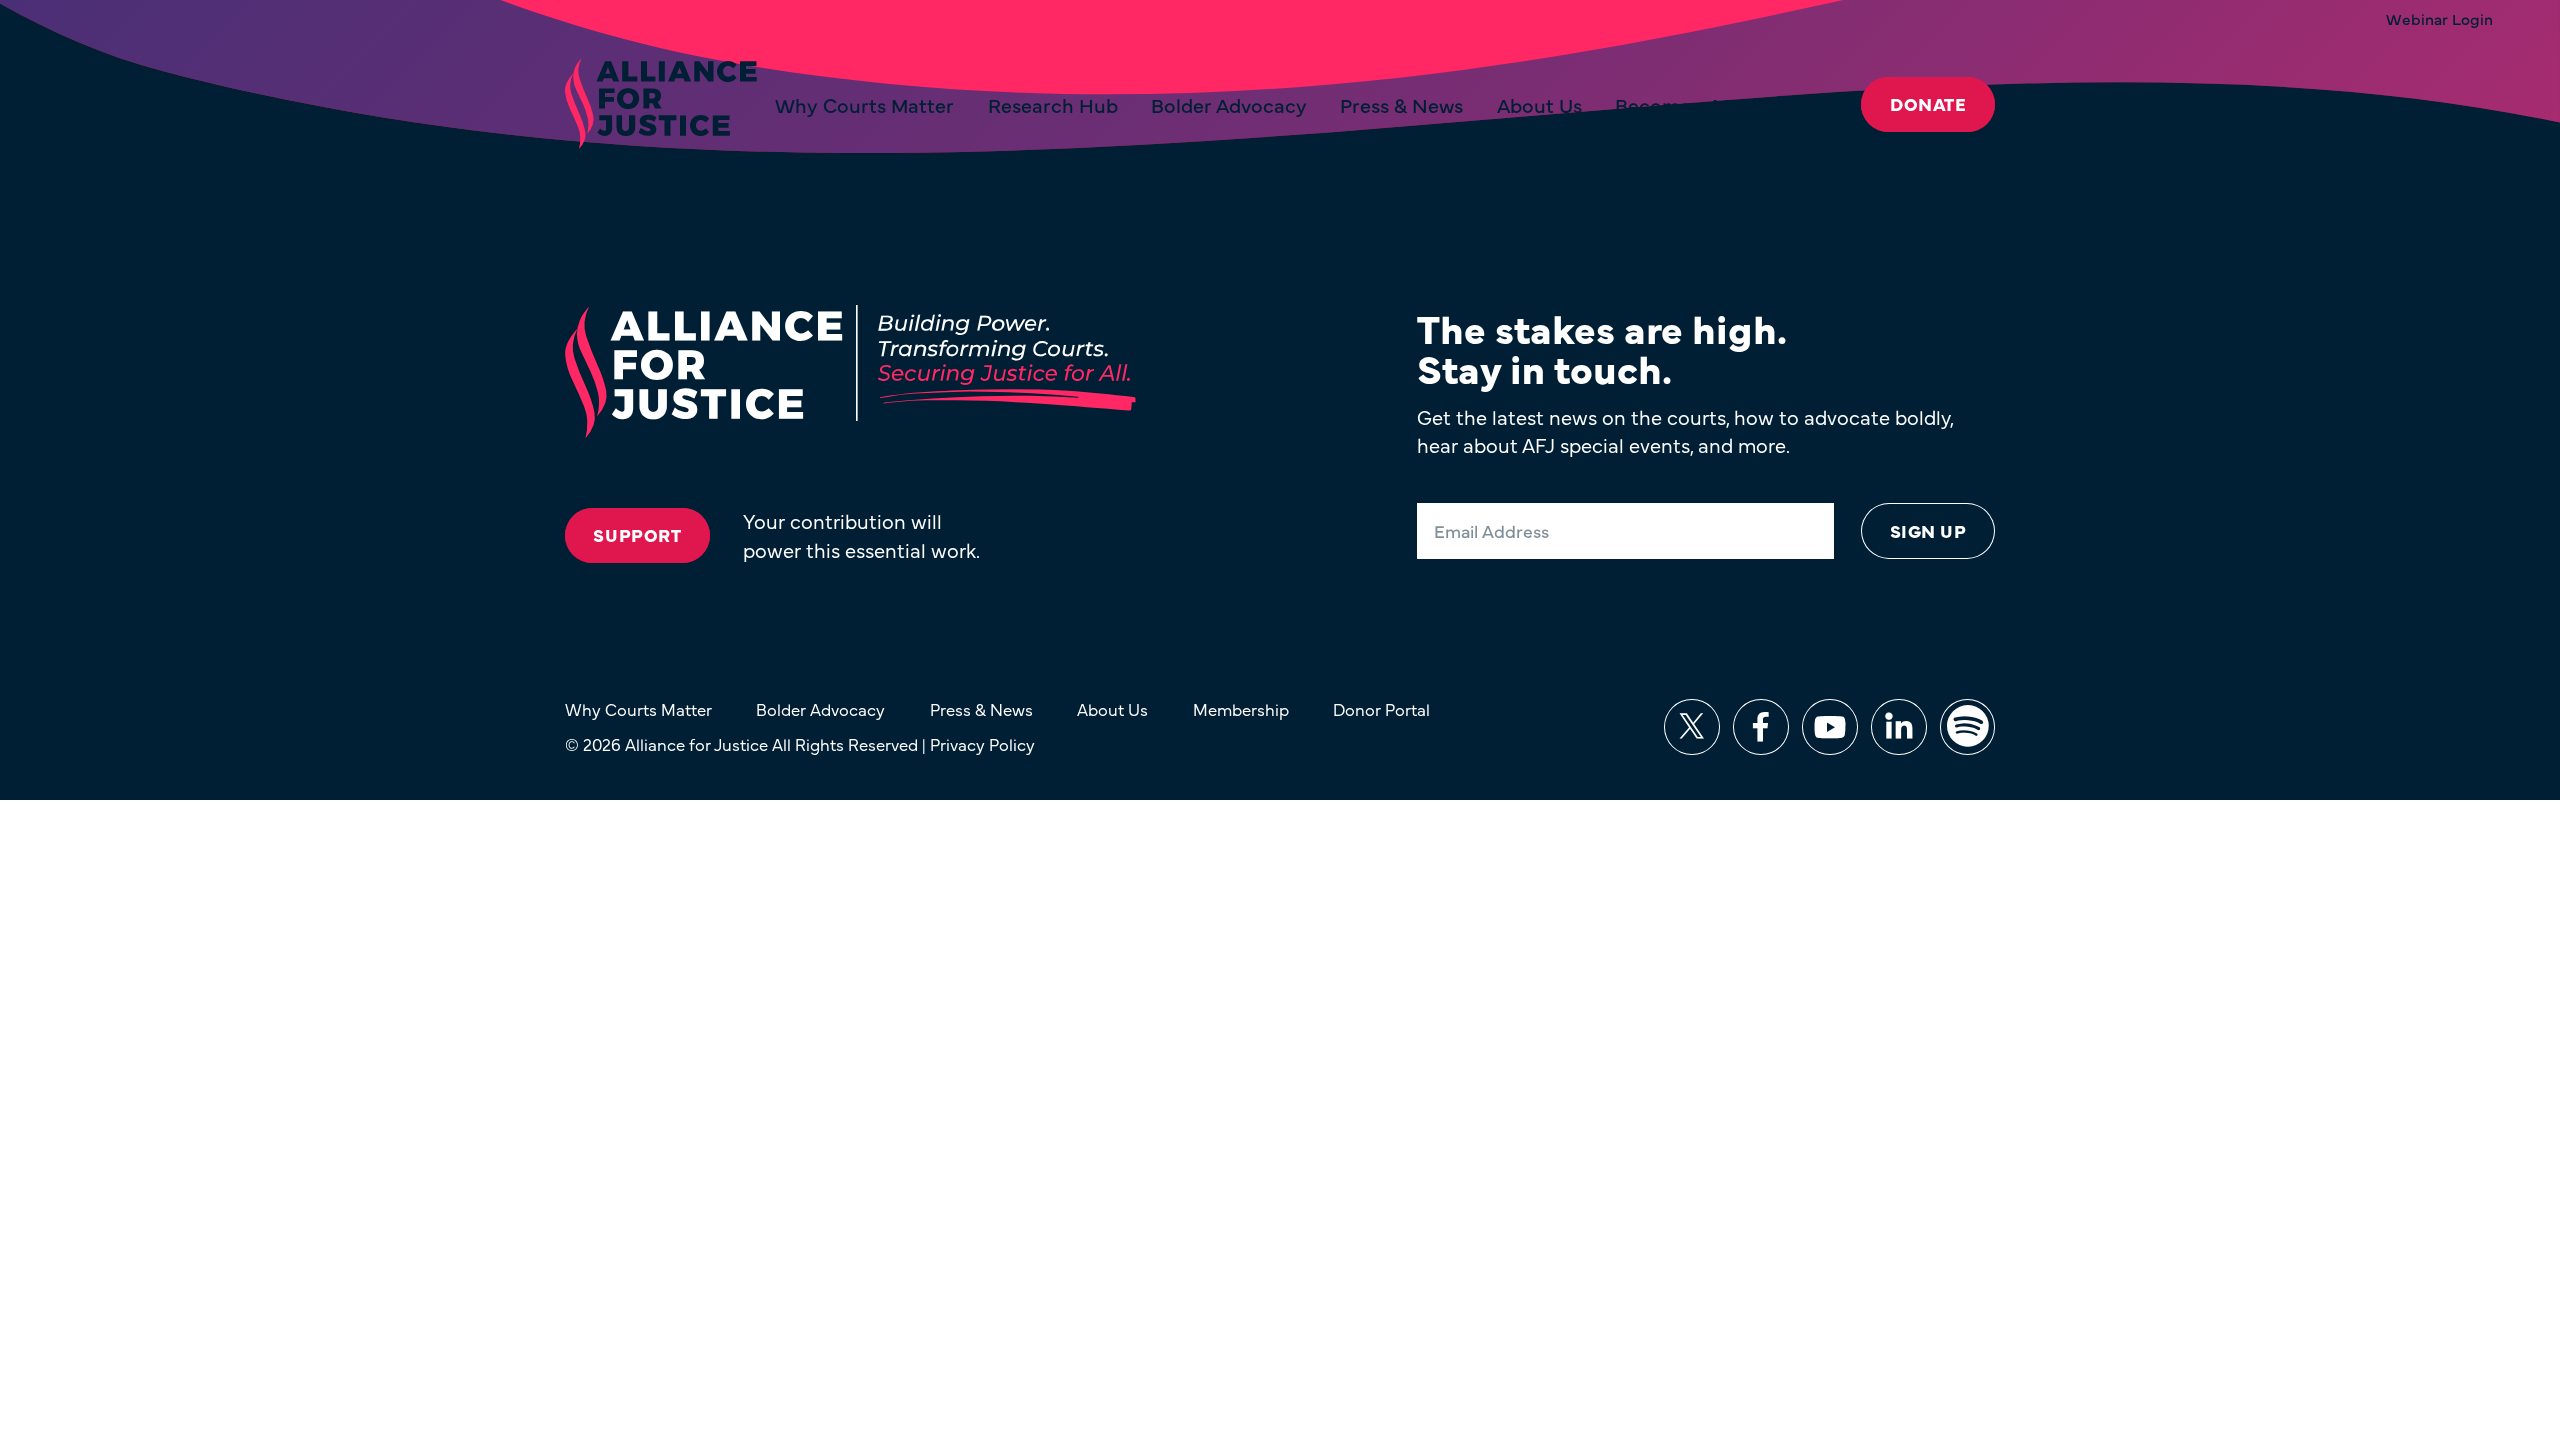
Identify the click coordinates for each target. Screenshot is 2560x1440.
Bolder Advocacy (1229, 104)
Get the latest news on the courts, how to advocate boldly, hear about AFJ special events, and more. (1685, 430)
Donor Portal (1381, 708)
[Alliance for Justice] (661, 104)
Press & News (1401, 104)
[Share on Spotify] (1968, 727)
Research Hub (1053, 104)
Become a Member (1702, 104)
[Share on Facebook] (1761, 727)
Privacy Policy (982, 743)
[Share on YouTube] (1830, 727)
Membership (1241, 708)
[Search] (1833, 105)
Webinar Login (2439, 19)
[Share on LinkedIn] (1899, 727)
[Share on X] (1692, 727)
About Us (1539, 104)
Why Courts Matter (864, 104)
